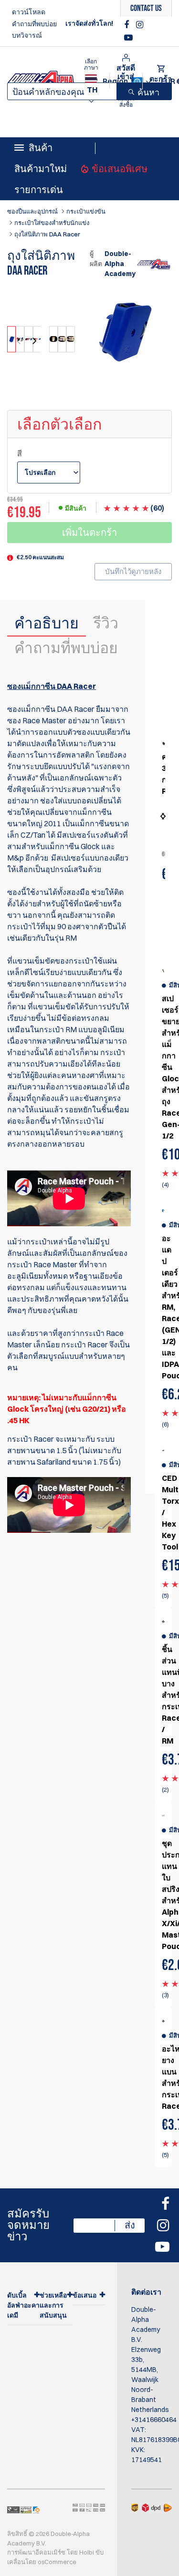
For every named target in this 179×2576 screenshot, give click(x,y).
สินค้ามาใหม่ (41, 169)
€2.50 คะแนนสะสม (40, 557)
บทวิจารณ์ (27, 35)
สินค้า (41, 148)
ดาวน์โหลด (29, 12)
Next (33, 341)
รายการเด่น (39, 190)
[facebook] (128, 25)
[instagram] (140, 25)
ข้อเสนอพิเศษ (120, 169)
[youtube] (128, 38)
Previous (19, 341)
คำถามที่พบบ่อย (34, 24)
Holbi (87, 2552)
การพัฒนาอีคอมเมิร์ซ (36, 2552)
